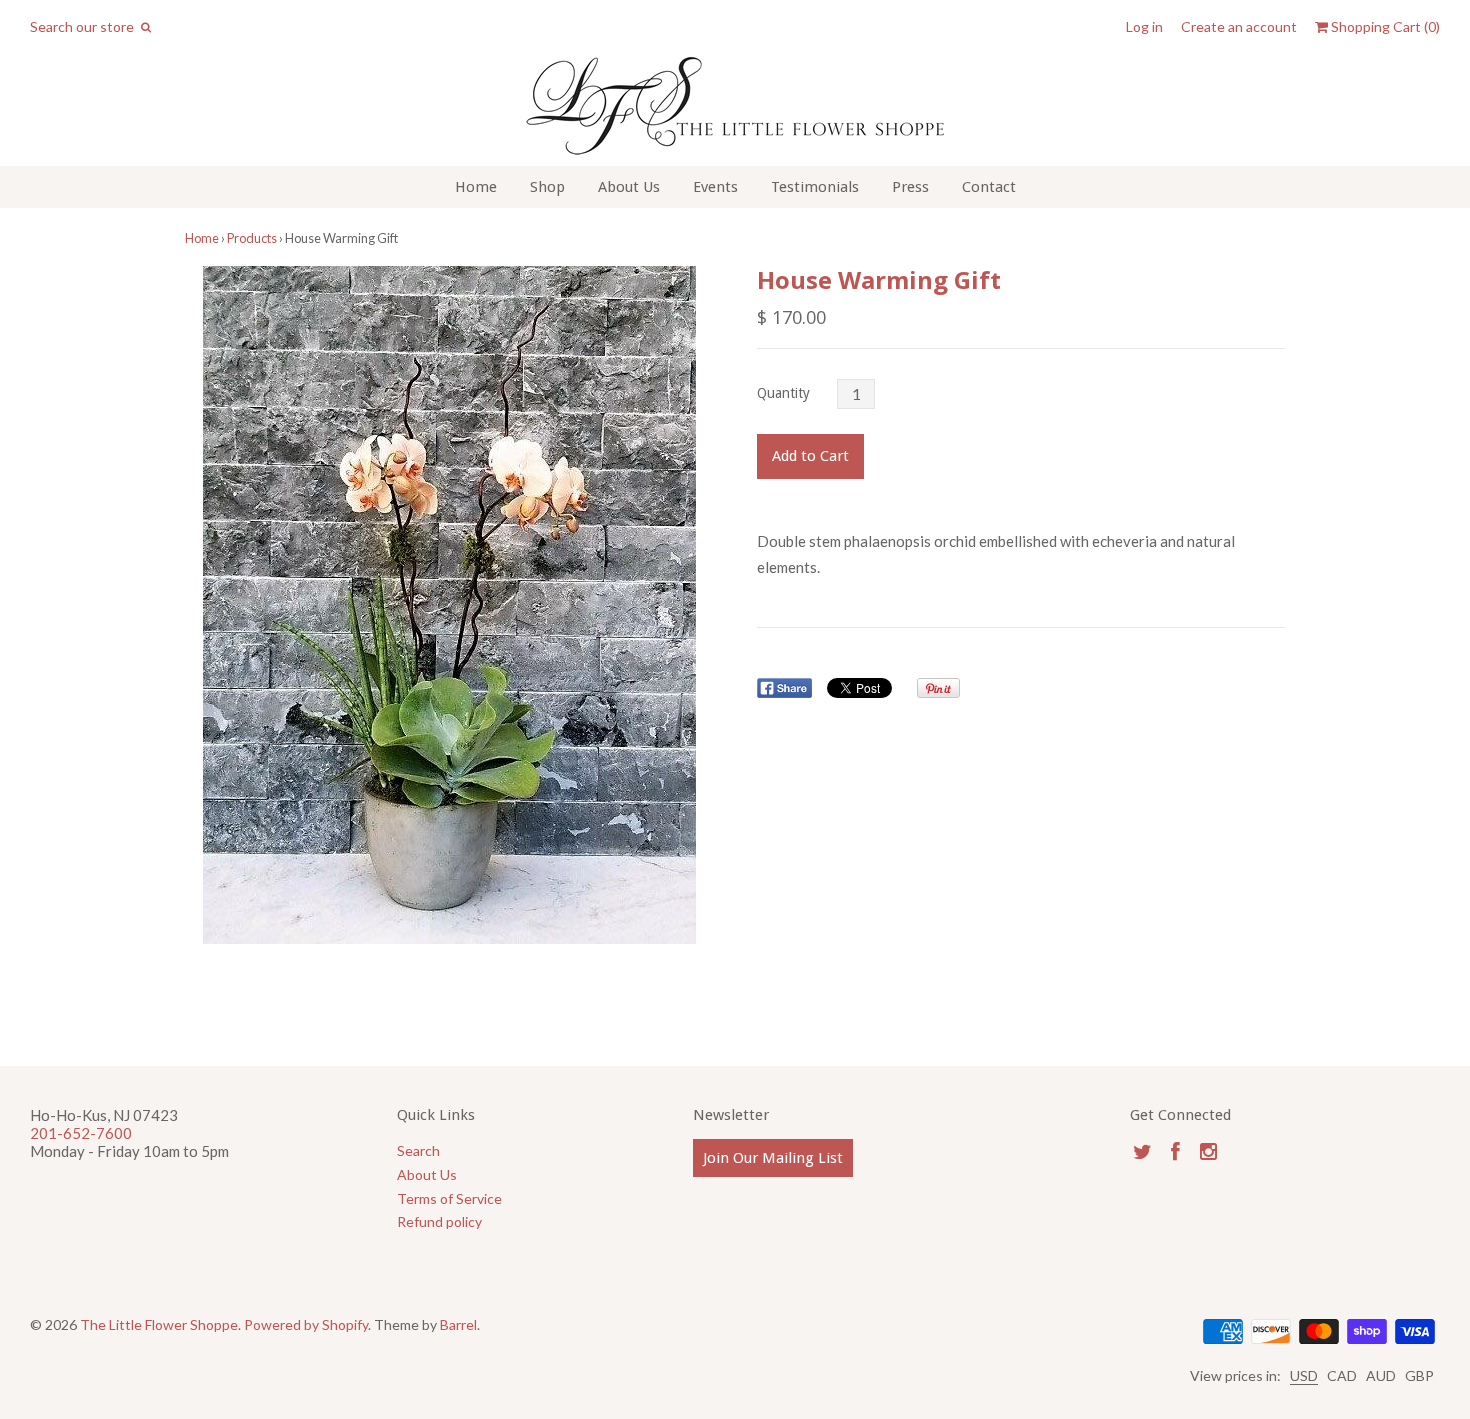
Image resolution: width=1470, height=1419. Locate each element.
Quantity (783, 393)
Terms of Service (449, 1198)
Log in (1144, 27)
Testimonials (815, 187)
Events (715, 187)
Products (252, 238)
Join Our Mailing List (773, 1158)
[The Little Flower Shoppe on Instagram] (1208, 1151)
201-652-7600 (81, 1133)
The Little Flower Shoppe (159, 1324)
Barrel (458, 1324)
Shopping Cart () (1384, 27)
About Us (629, 187)
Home (476, 187)
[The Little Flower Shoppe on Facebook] (1175, 1151)
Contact (989, 187)
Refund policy (439, 1221)
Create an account (1239, 27)
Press (910, 187)
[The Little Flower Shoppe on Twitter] (1142, 1151)
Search (418, 1150)
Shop (547, 187)
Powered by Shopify (306, 1324)
